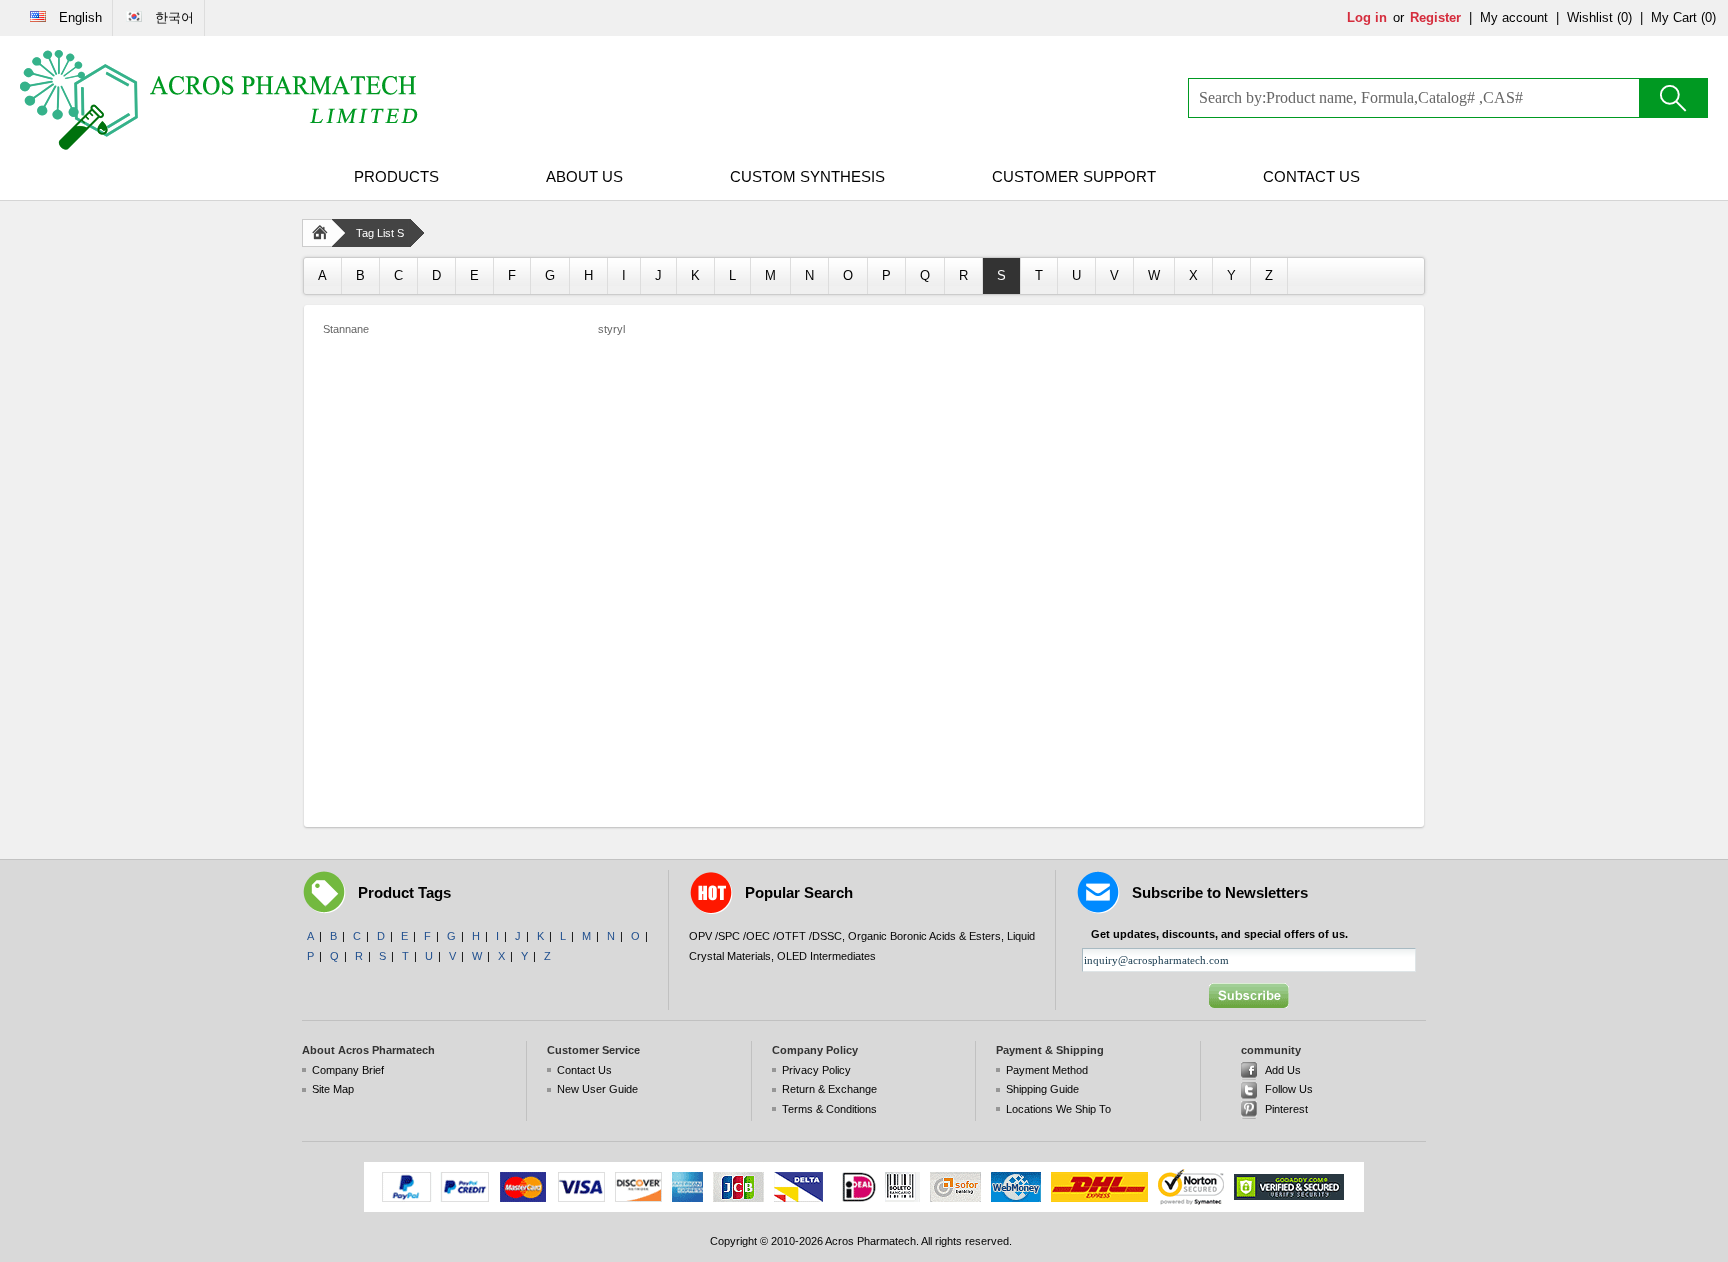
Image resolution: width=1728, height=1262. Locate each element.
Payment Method (1047, 1070)
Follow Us (1289, 1089)
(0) (1624, 17)
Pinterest (1286, 1109)
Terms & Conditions (829, 1109)
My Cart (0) (1683, 17)
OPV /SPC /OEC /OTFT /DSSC (765, 936)
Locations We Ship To (1058, 1109)
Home (324, 233)
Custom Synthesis (807, 176)
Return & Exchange (829, 1089)
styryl (611, 329)
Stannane (346, 329)
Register (1435, 17)
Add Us (1283, 1070)
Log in (1367, 17)
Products (396, 176)
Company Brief (348, 1070)
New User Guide (597, 1089)
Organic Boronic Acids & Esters (924, 936)
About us (584, 176)
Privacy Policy (816, 1070)
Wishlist (1590, 17)
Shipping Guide (1042, 1089)
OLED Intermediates (826, 956)
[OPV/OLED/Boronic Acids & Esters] (220, 100)
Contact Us (1311, 176)
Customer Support (1074, 176)
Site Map (333, 1089)
